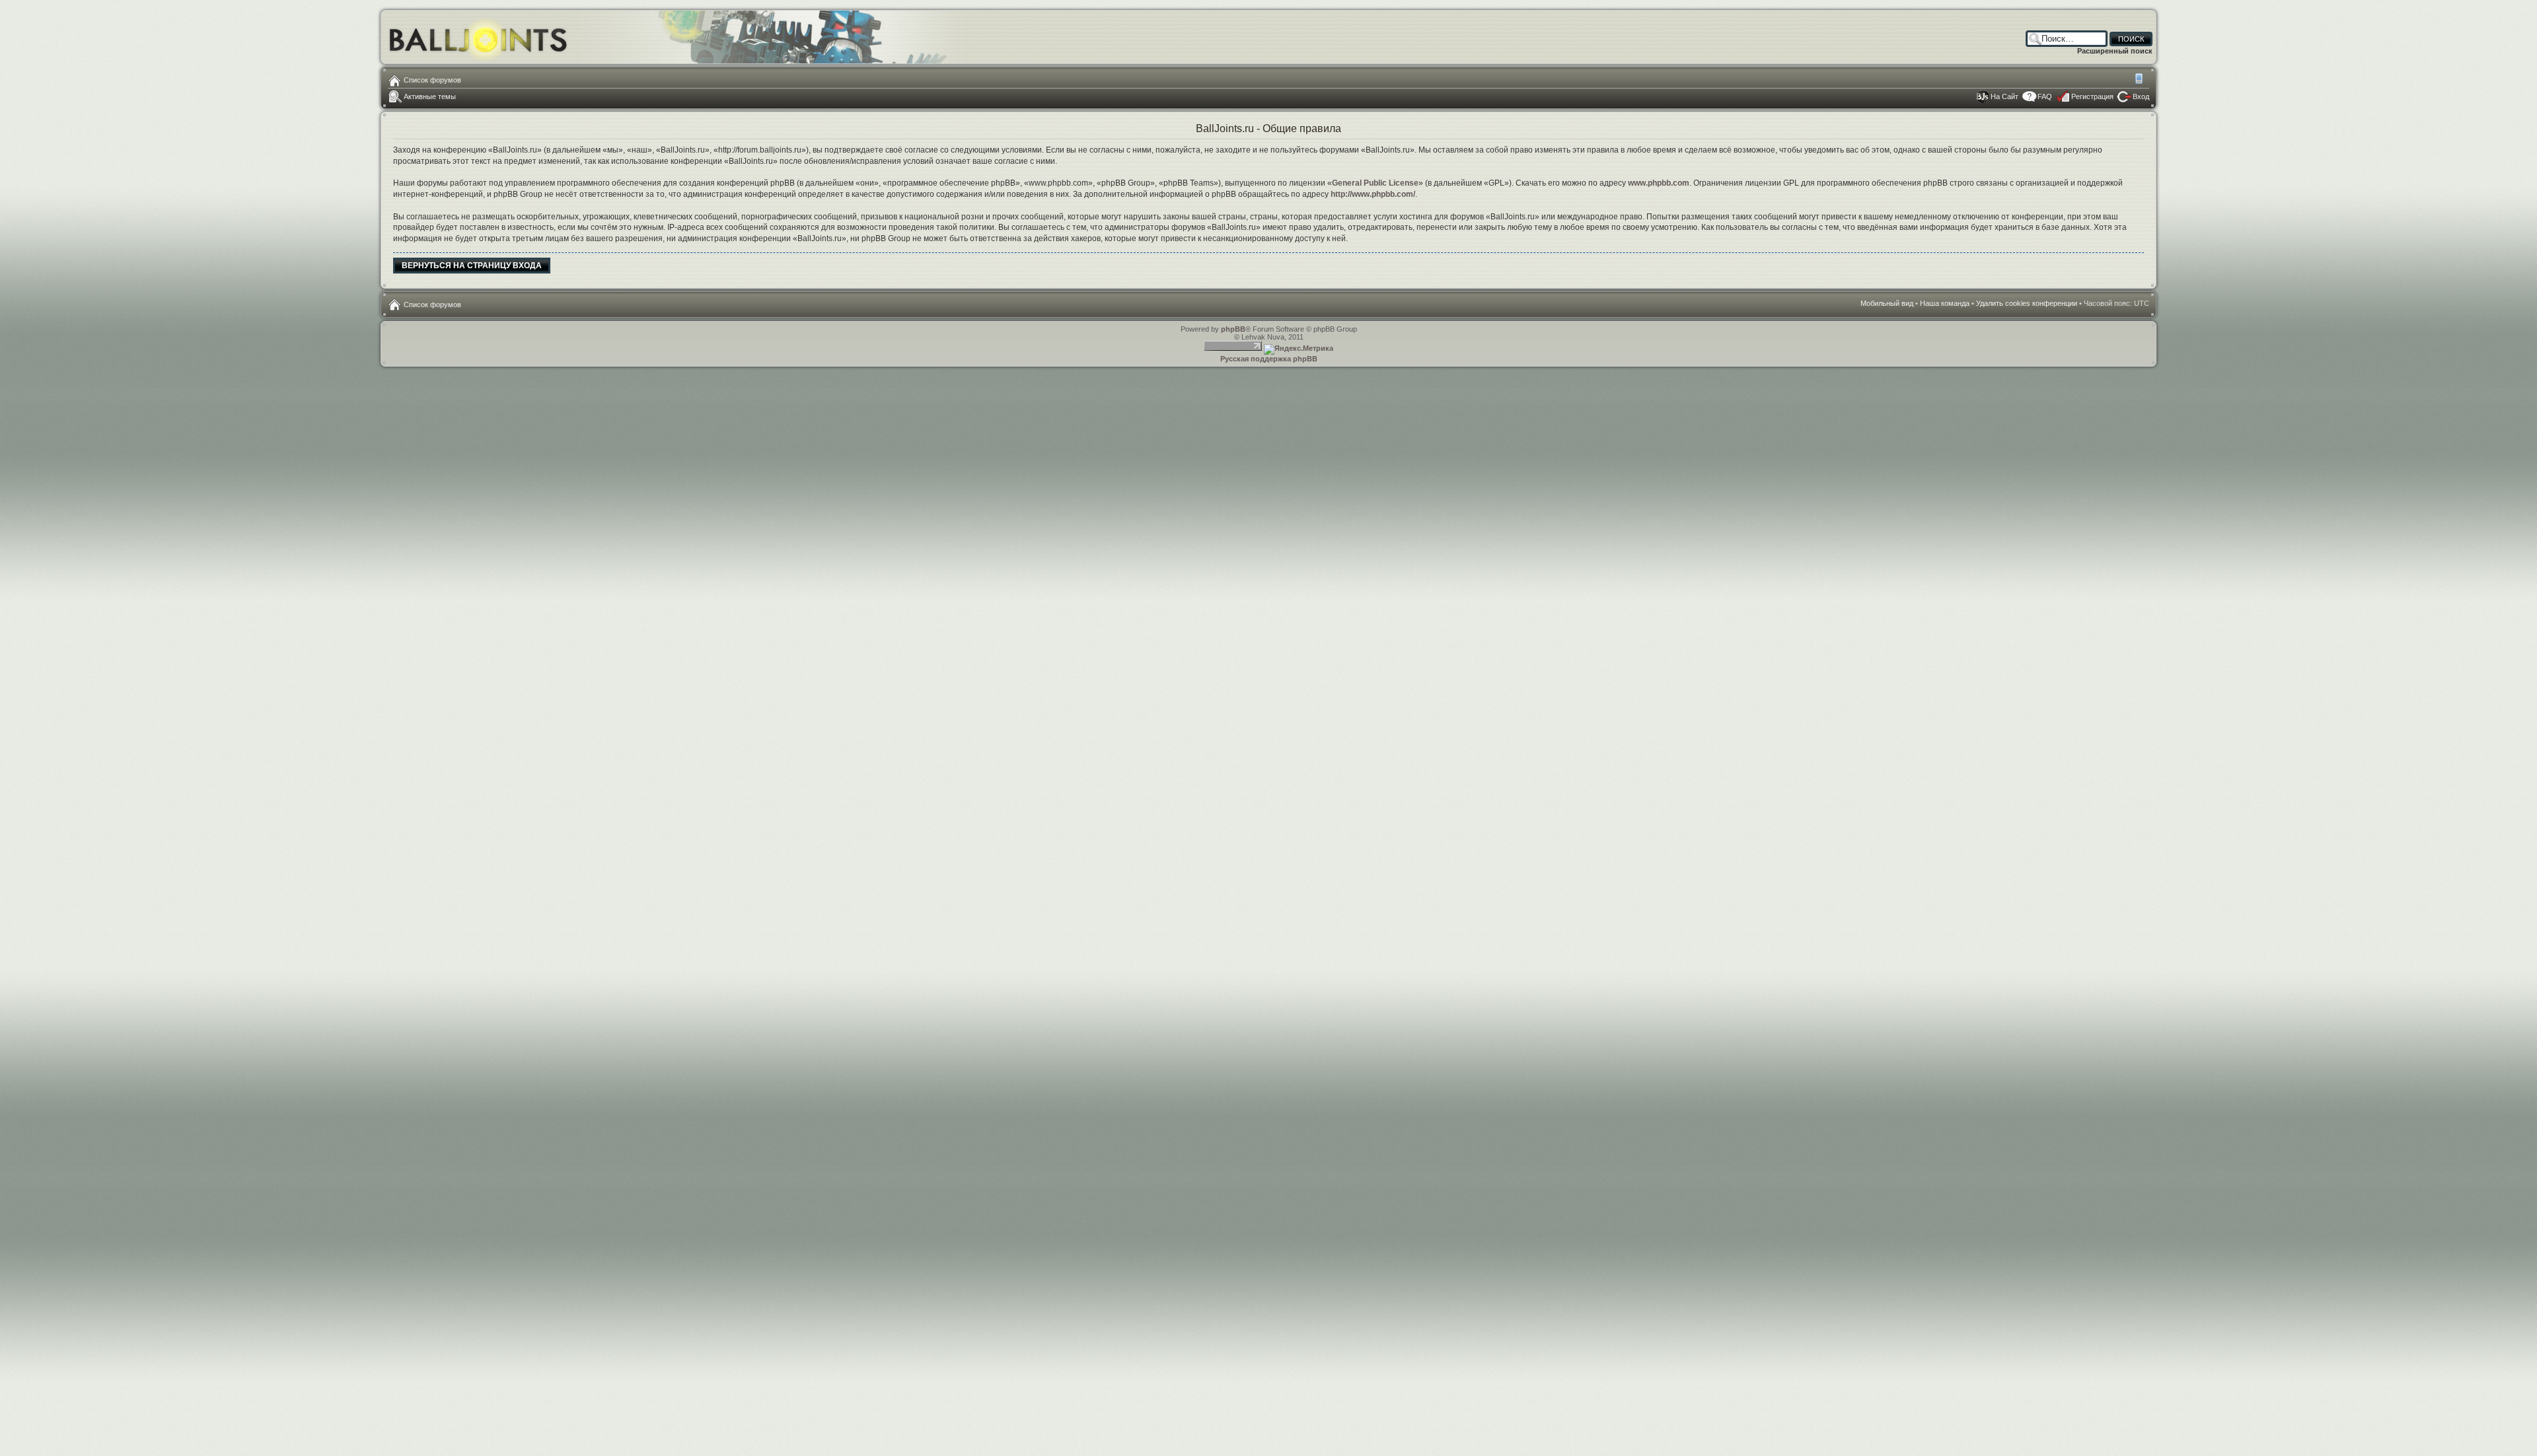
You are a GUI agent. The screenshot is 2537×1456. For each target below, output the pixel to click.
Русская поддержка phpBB (1269, 359)
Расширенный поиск (2115, 51)
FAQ (2045, 96)
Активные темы (430, 96)
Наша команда (1945, 303)
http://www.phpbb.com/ (1373, 194)
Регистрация (2092, 96)
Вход (2141, 96)
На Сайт (2004, 96)
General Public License (1375, 183)
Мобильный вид (2140, 80)
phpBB (1233, 329)
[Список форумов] (479, 37)
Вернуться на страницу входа (472, 266)
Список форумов (432, 80)
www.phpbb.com (1659, 183)
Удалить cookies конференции (2027, 303)
